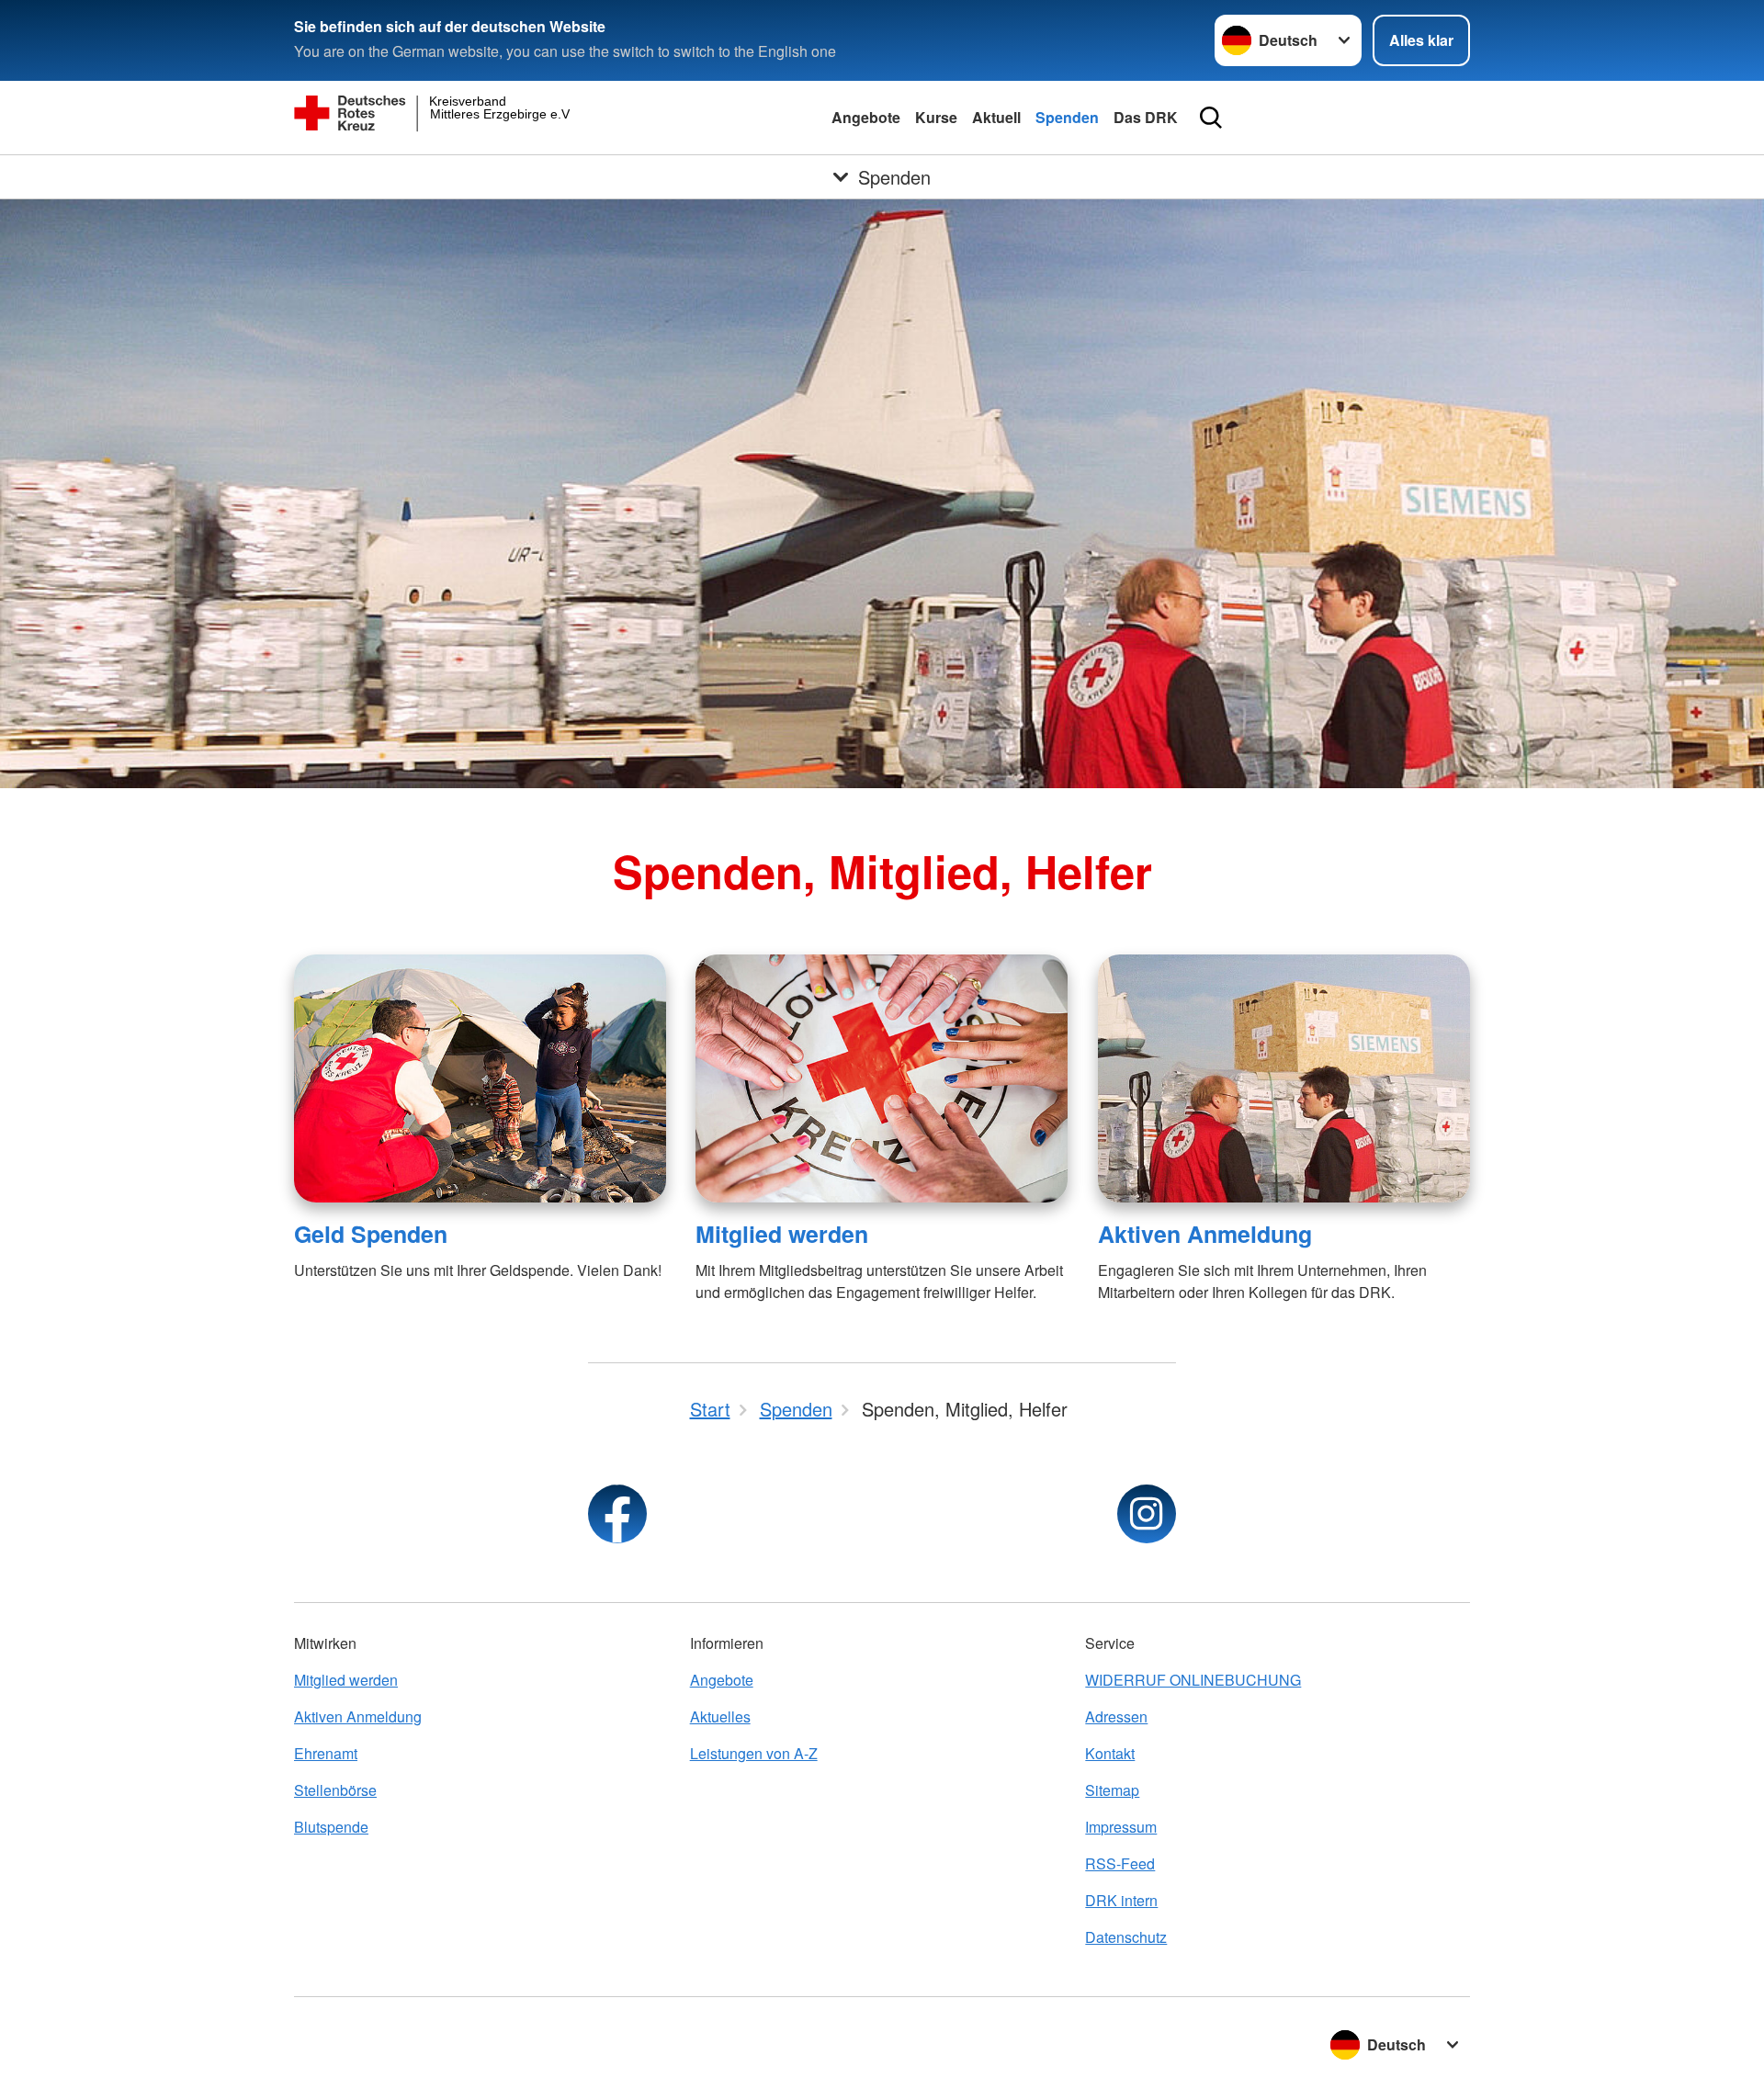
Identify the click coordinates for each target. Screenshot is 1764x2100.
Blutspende (331, 1827)
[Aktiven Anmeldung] (1284, 1078)
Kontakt (1110, 1753)
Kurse (936, 117)
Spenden (1067, 117)
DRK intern (1121, 1900)
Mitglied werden (782, 1234)
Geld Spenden (371, 1234)
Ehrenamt (326, 1753)
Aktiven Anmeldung (1205, 1234)
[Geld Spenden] (480, 1078)
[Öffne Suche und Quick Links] (1211, 118)
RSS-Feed (1120, 1863)
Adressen (1116, 1716)
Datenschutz (1126, 1937)
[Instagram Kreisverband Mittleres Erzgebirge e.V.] (1147, 1514)
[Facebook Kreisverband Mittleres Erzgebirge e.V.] (617, 1514)
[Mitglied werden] (882, 1078)
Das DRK (1146, 117)
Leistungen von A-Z (754, 1753)
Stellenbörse (335, 1790)
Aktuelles (720, 1716)
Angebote (866, 117)
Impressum (1121, 1827)
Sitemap (1112, 1790)
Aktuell (996, 117)
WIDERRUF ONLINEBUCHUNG (1193, 1680)
